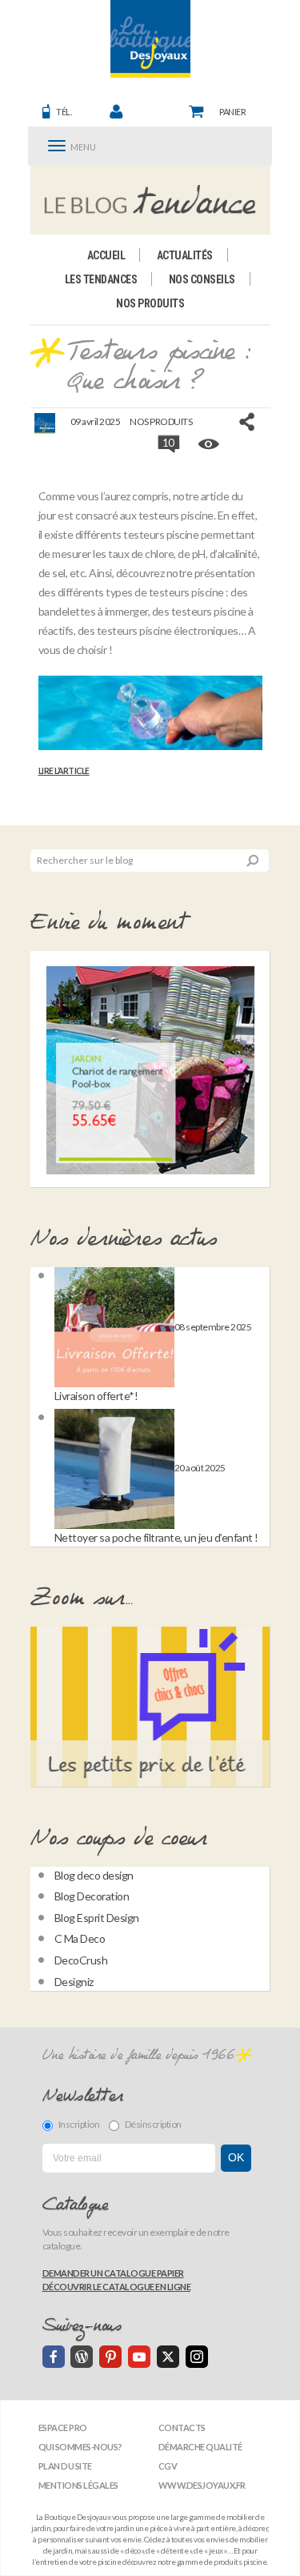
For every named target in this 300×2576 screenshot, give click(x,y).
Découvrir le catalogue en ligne (117, 2287)
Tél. (64, 112)
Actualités (185, 255)
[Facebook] (54, 2357)
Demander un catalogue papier (113, 2273)
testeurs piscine (160, 534)
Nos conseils (202, 279)
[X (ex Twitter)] (168, 2357)
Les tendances (101, 279)
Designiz (74, 1982)
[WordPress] (82, 2357)
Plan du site (65, 2466)
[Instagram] (197, 2357)
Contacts (182, 2428)
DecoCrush (81, 1960)
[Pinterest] (110, 2357)
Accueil (106, 255)
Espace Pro (63, 2428)
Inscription (79, 2124)
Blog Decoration (92, 1896)
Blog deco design (94, 1875)
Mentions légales (78, 2485)
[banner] (150, 39)
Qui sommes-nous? (80, 2447)
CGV (168, 2466)
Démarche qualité (200, 2447)
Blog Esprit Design (97, 1918)
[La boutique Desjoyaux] (150, 199)
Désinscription (153, 2124)
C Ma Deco (80, 1938)
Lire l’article (64, 771)
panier (232, 112)
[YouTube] (139, 2357)
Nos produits (150, 303)
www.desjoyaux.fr (202, 2485)
